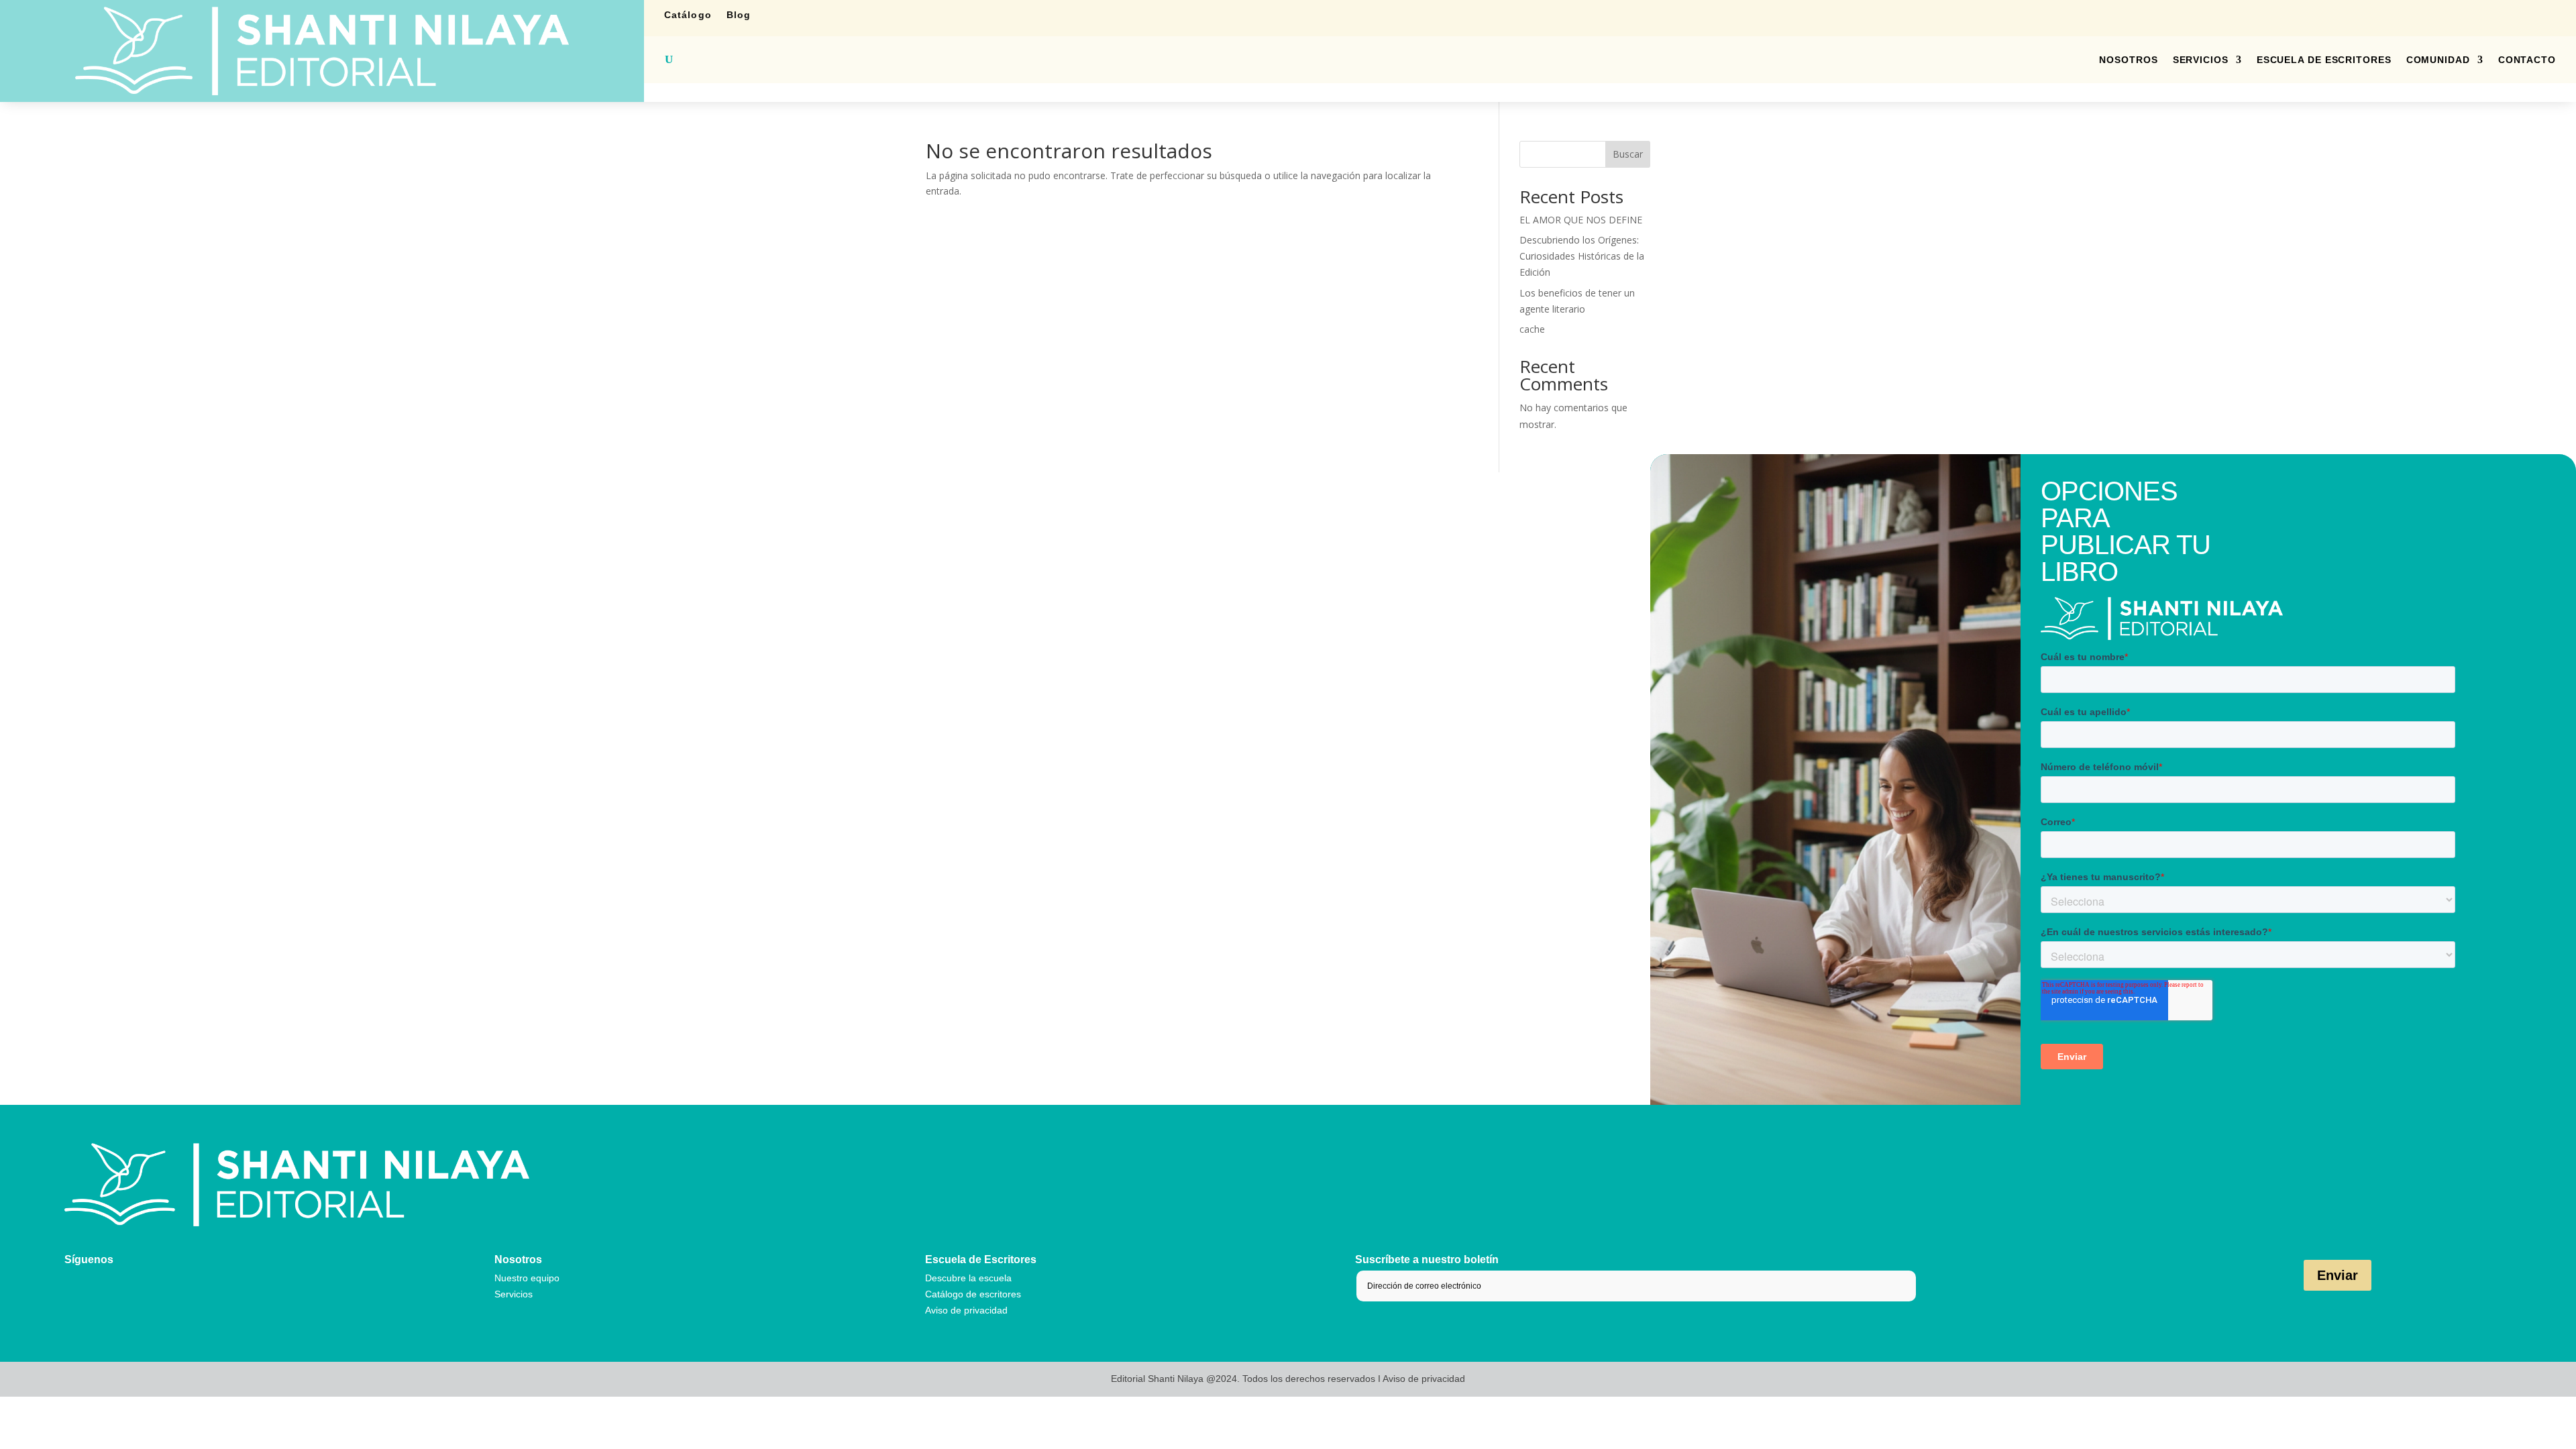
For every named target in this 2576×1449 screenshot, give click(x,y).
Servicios (2201, 60)
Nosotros (2128, 60)
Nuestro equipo (527, 1278)
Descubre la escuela (968, 1278)
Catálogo (688, 15)
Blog (739, 15)
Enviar (2338, 1275)
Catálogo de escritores (973, 1294)
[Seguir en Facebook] (2442, 15)
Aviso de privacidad (966, 1310)
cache (1532, 329)
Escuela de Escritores (2324, 60)
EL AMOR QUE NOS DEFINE (1581, 220)
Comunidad (2438, 60)
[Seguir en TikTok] (2522, 15)
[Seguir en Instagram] (2469, 15)
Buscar (1628, 154)
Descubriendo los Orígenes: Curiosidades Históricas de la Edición (1582, 256)
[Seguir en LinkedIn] (2495, 15)
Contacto (2527, 60)
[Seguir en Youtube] (2549, 15)
